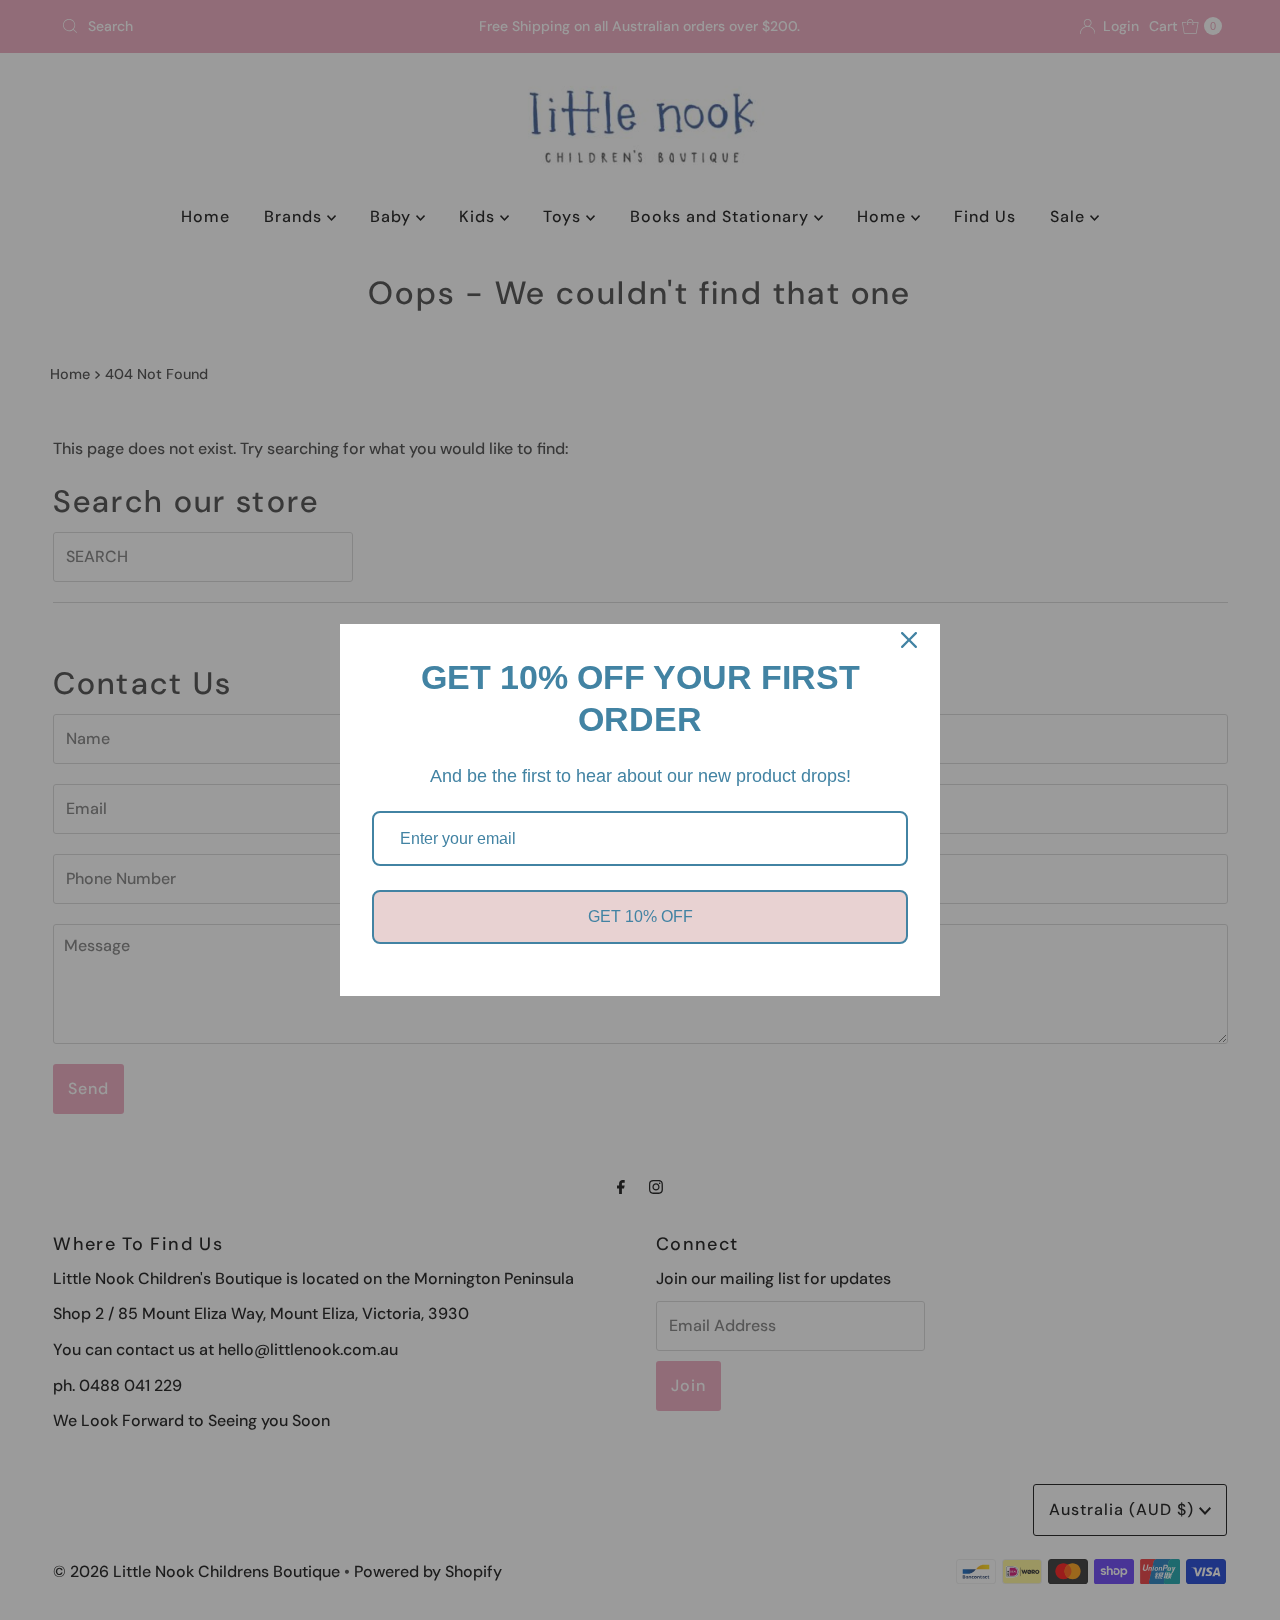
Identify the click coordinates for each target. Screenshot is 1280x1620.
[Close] (909, 640)
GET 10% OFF (640, 916)
